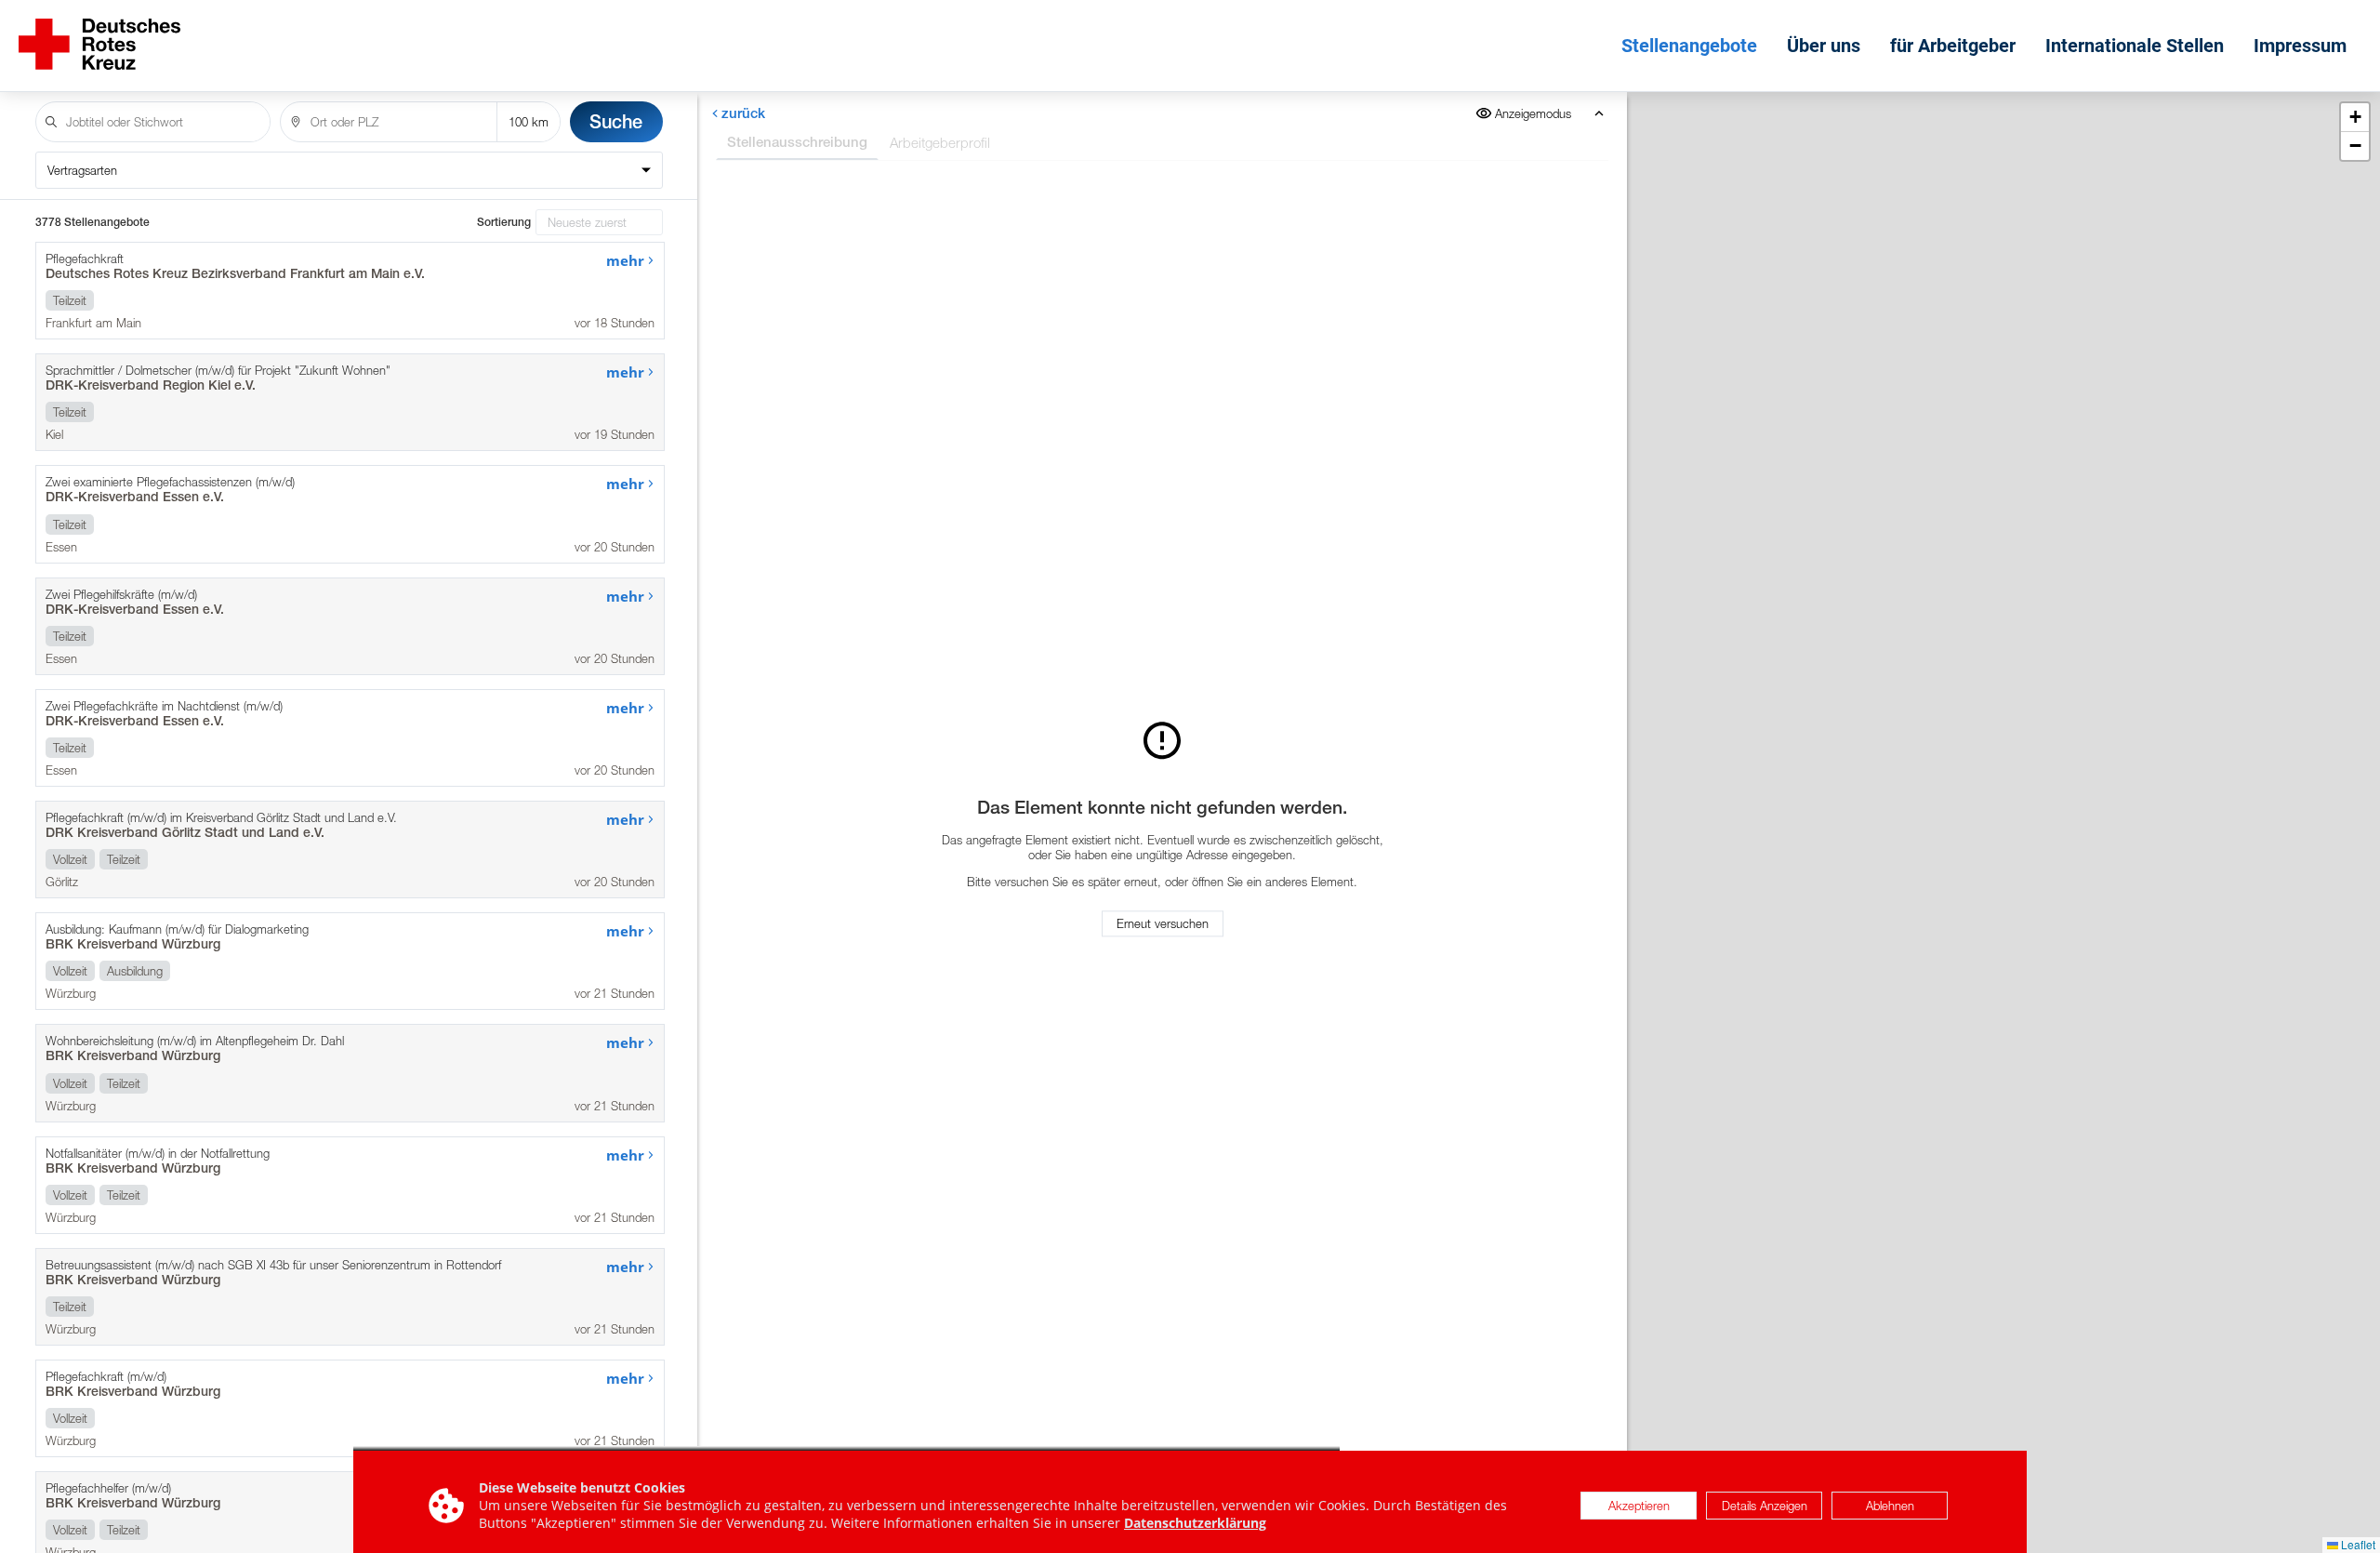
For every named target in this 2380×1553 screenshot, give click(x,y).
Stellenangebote (1689, 46)
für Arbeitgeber (1953, 46)
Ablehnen (1890, 1506)
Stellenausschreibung (797, 142)
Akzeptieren (1639, 1506)
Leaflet (2357, 1544)
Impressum (2300, 46)
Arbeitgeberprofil (940, 142)
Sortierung (504, 222)
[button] (2355, 118)
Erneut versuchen (1163, 923)
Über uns (1824, 46)
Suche (616, 121)
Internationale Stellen (2135, 46)
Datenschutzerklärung (1195, 1523)
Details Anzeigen (1765, 1506)
